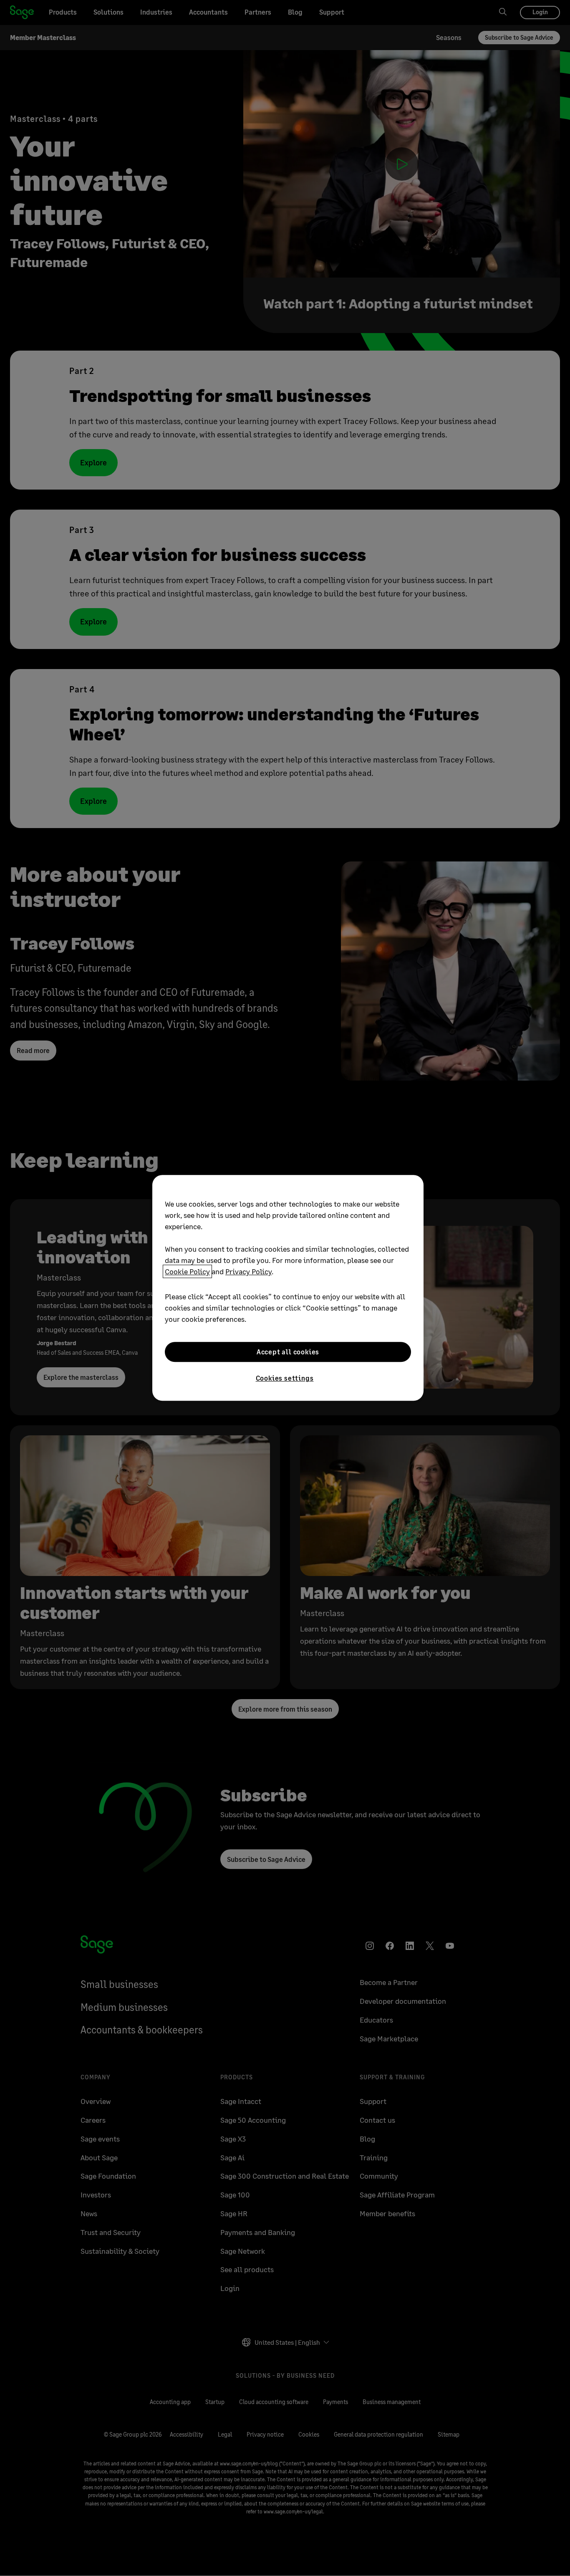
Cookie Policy (187, 1271)
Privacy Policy (248, 1271)
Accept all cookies (288, 1352)
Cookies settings (285, 1378)
